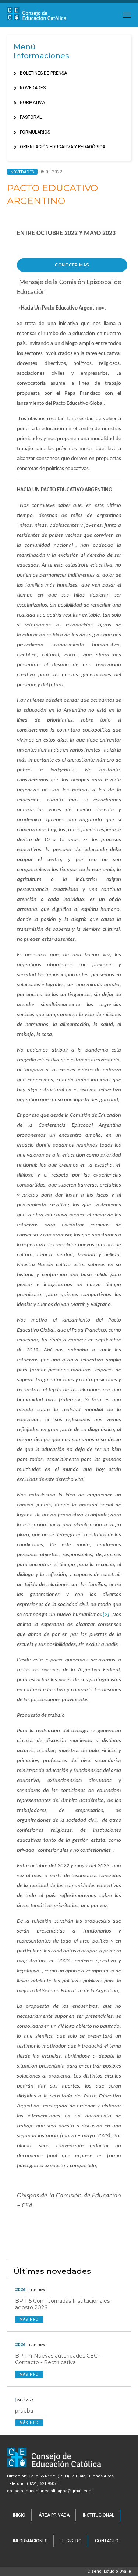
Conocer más (72, 265)
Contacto (107, 2541)
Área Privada (54, 2515)
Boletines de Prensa (43, 73)
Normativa (32, 103)
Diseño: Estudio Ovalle (109, 2571)
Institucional (98, 2515)
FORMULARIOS (35, 132)
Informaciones (30, 2541)
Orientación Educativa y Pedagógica (63, 147)
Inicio (19, 2515)
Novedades (33, 88)
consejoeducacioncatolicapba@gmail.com (50, 2491)
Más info (29, 2319)
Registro (71, 2541)
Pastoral (31, 117)
